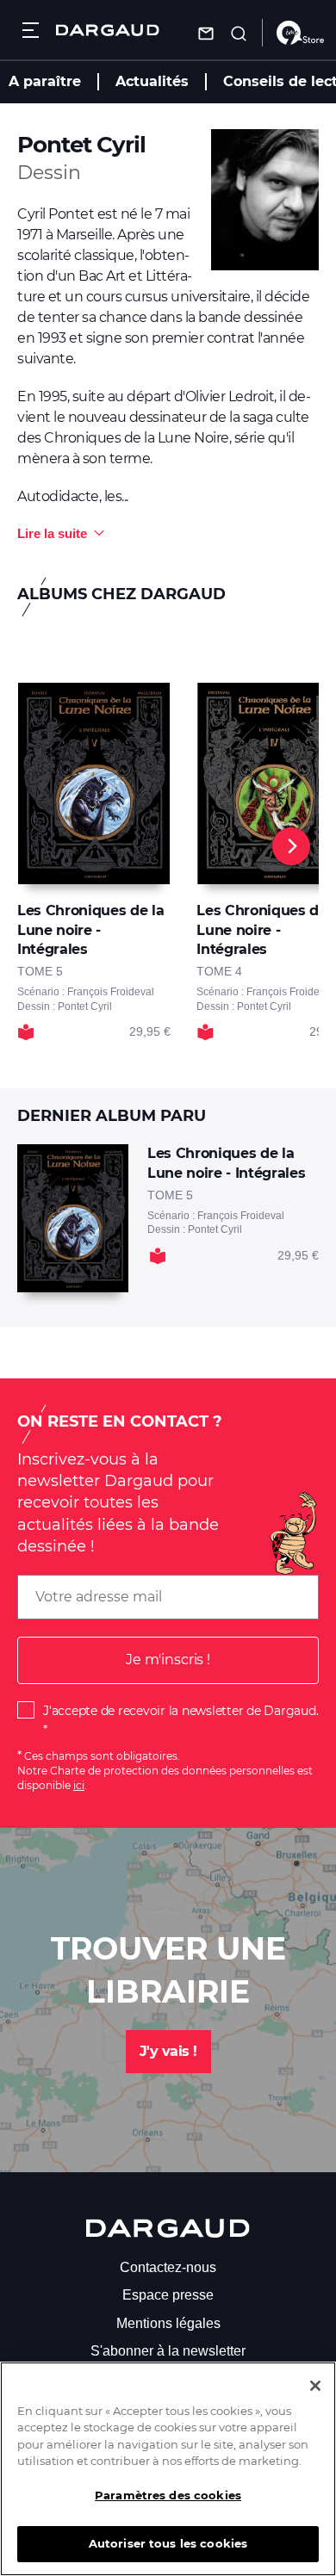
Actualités (152, 81)
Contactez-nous (168, 2267)
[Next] (291, 846)
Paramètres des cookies (168, 2495)
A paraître (45, 81)
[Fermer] (315, 2386)
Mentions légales (168, 2323)
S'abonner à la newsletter (168, 2351)
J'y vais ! (168, 2051)
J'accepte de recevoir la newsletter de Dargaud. (180, 1711)
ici (79, 1785)
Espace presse (168, 2295)
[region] (168, 2469)
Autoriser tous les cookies (168, 2543)
